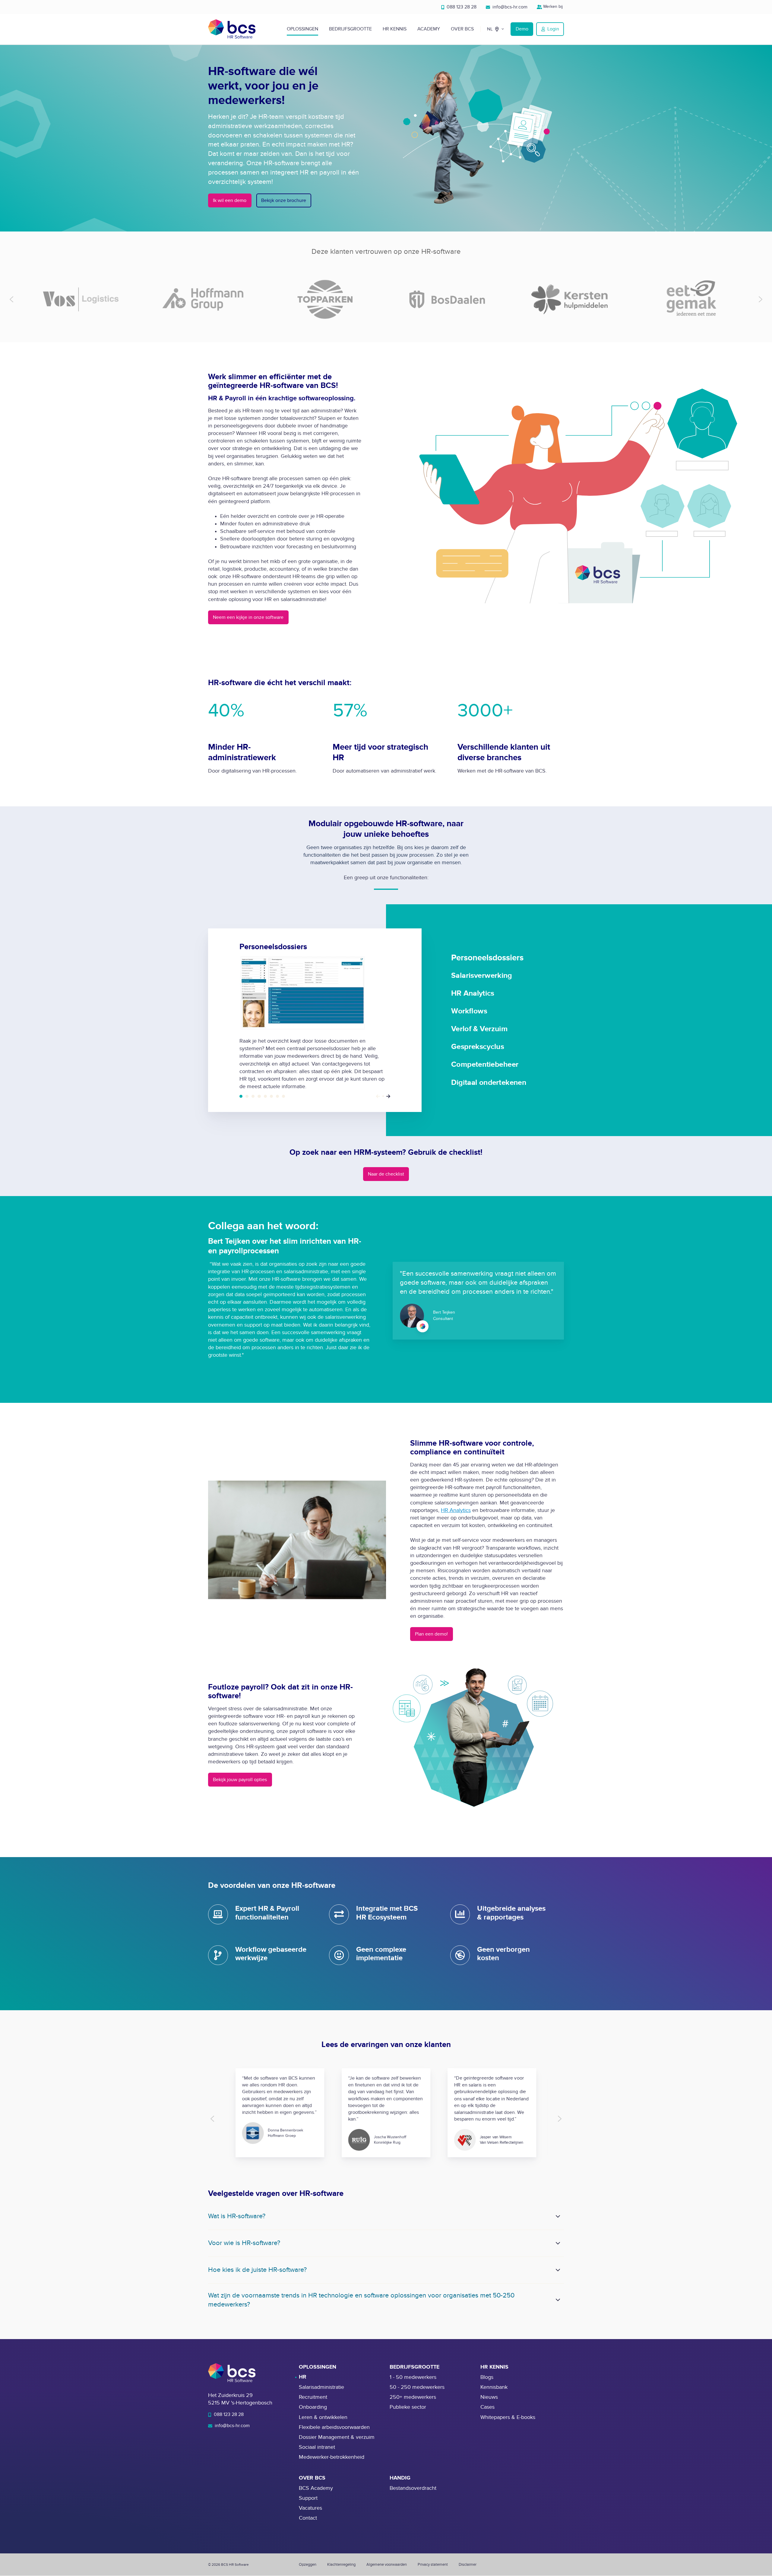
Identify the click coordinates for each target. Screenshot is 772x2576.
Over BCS (462, 29)
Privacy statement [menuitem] (433, 2565)
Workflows (259, 1096)
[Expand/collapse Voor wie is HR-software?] (558, 2243)
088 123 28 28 (461, 7)
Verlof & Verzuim (265, 1096)
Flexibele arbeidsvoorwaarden (334, 2427)
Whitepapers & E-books (508, 2417)
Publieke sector (408, 2407)
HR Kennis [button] (395, 29)
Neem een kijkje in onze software (248, 617)
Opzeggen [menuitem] (308, 2565)
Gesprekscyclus (271, 1096)
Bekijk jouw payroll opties (240, 1780)
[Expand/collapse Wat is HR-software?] (558, 2216)
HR (303, 2377)
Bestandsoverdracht (413, 2488)
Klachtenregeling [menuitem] (341, 2565)
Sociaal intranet (317, 2447)
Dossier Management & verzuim (337, 2437)
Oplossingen (302, 29)
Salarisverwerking (247, 1096)
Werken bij (553, 6)
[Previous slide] (12, 299)
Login (553, 29)
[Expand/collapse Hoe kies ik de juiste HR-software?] (558, 2270)
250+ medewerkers (413, 2397)
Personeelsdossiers (241, 1096)
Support (308, 2498)
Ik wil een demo (230, 200)
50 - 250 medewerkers (417, 2387)
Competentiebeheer (277, 1096)
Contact (308, 2518)
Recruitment (313, 2397)
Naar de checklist (386, 1174)
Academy (429, 29)
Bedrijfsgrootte (350, 29)
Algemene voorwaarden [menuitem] (387, 2565)
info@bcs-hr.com (509, 7)
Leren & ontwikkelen (323, 2417)
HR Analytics (253, 1096)
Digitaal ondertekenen (283, 1096)
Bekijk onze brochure (284, 200)
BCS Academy (316, 2488)
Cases (487, 2407)
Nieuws (489, 2397)
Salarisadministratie (321, 2387)
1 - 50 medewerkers (413, 2377)
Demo (522, 29)
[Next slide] (760, 299)
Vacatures (310, 2508)
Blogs (487, 2377)
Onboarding (313, 2407)
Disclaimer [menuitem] (468, 2565)
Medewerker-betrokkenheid (332, 2457)
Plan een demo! (431, 1634)
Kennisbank (494, 2387)
